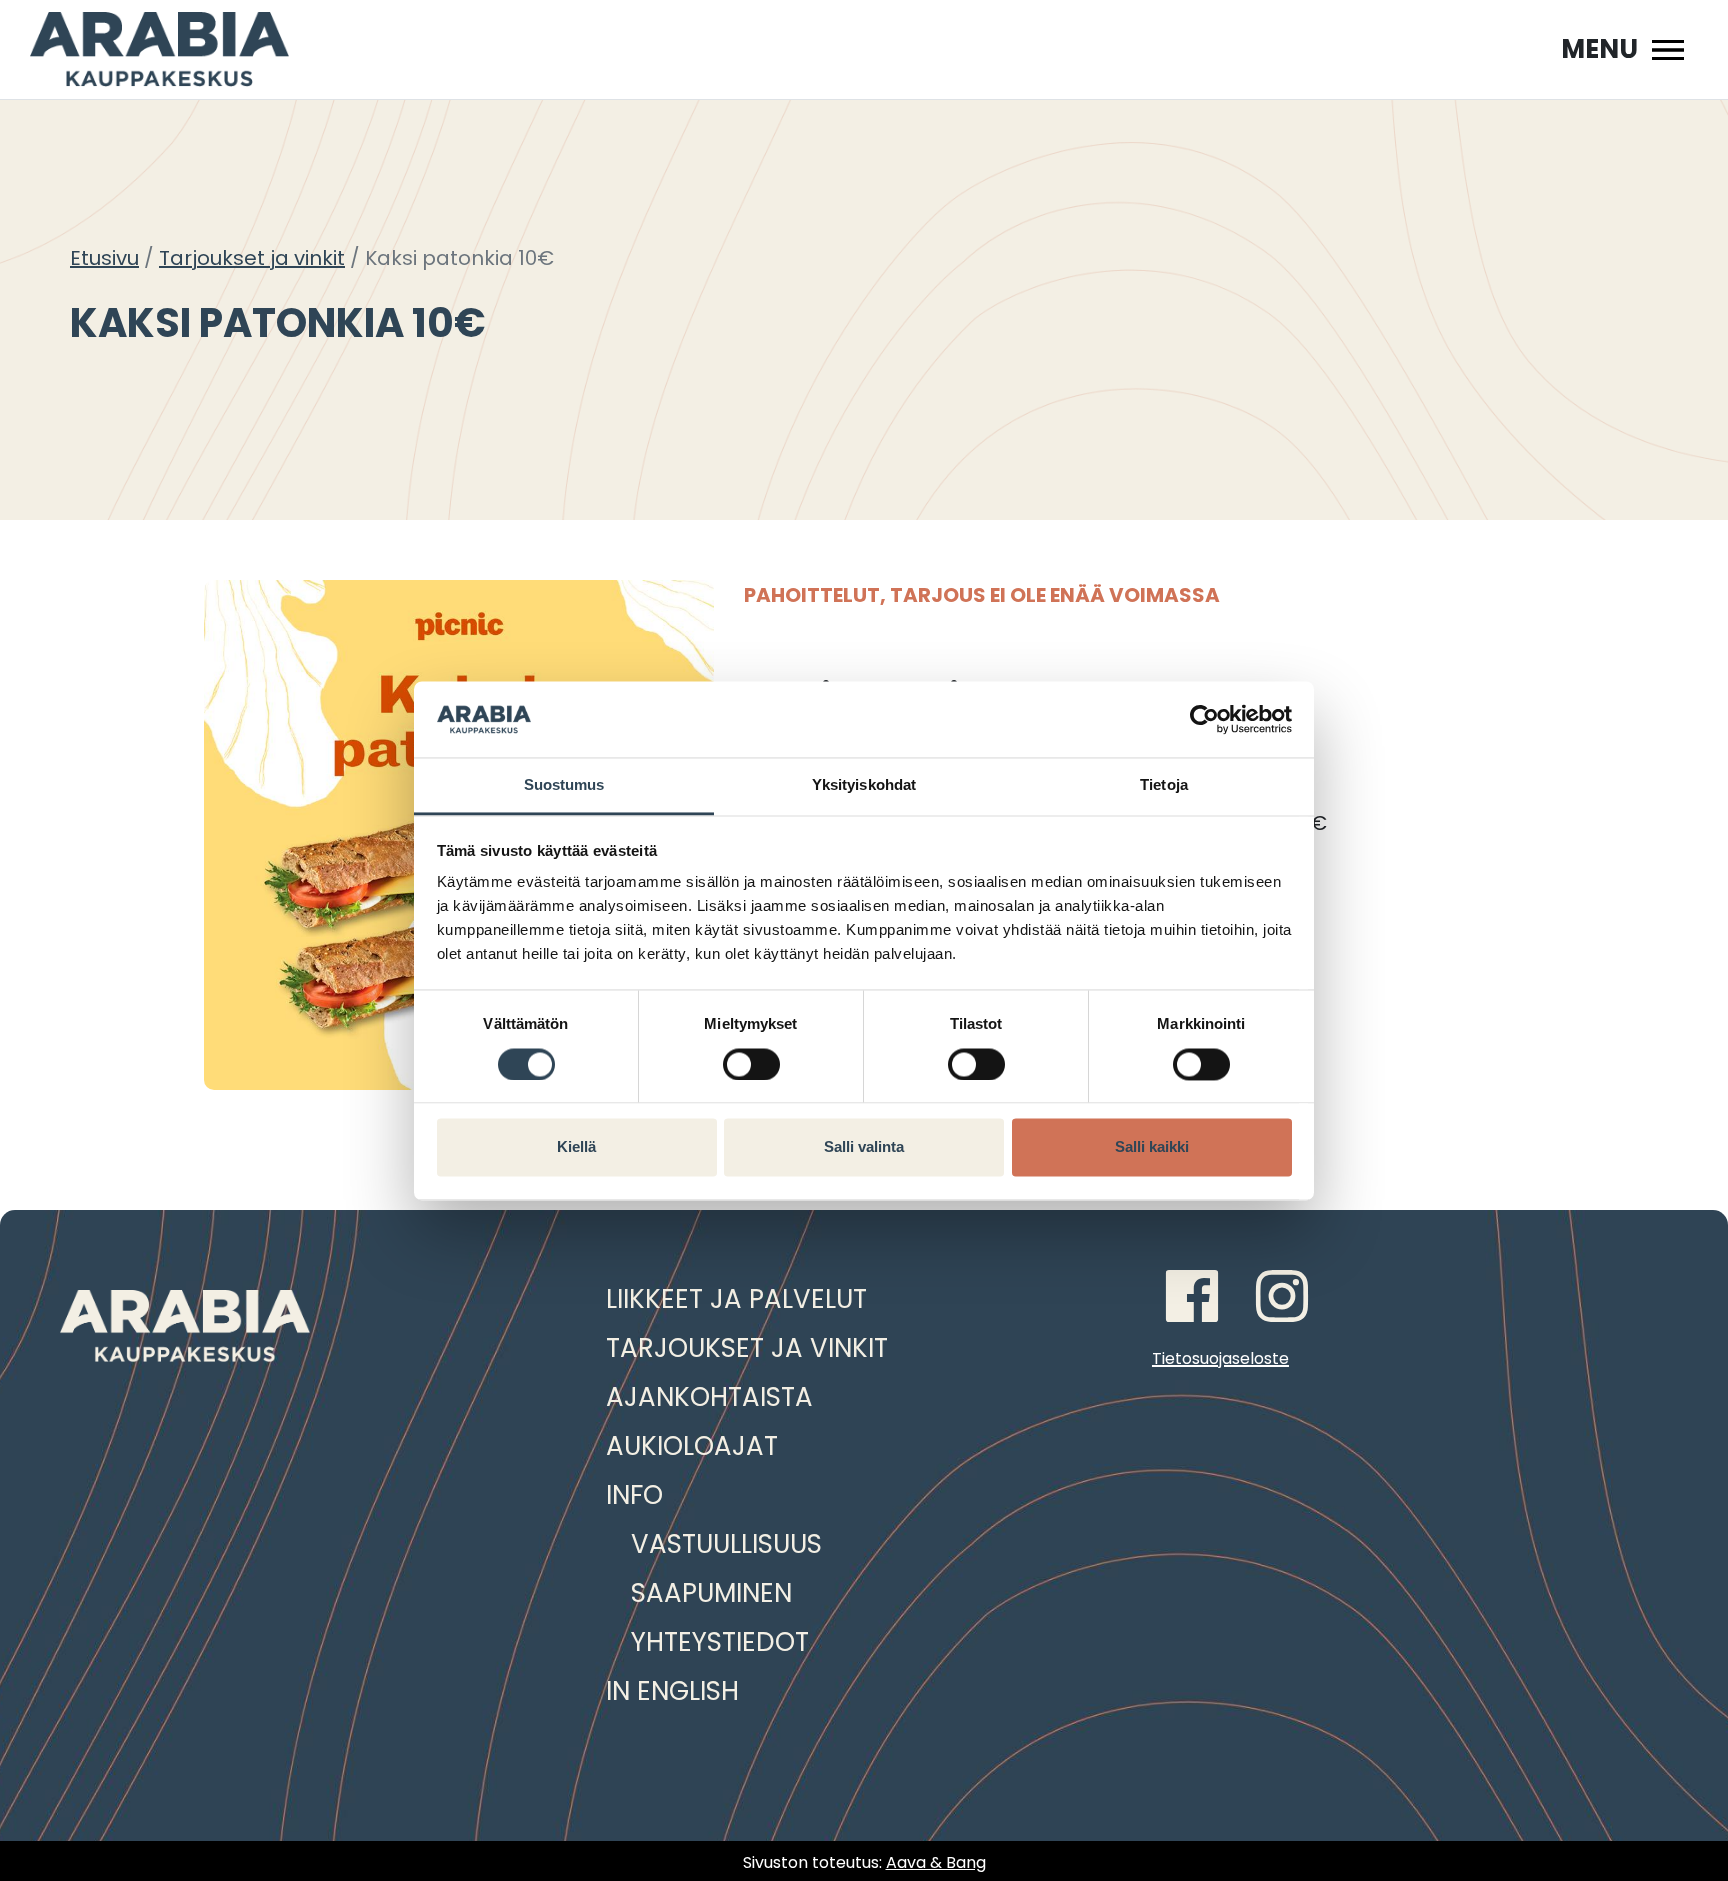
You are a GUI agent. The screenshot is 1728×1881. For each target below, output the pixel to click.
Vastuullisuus (726, 1544)
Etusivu (104, 258)
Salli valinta (864, 1147)
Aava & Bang (936, 1862)
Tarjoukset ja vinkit (252, 258)
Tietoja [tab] (1164, 785)
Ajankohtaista (709, 1397)
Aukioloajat (692, 1446)
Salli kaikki (1152, 1147)
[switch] (751, 1064)
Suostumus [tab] (564, 785)
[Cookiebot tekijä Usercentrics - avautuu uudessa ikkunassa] (1204, 719)
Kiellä (576, 1147)
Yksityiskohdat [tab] (864, 785)
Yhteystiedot (720, 1642)
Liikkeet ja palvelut (736, 1299)
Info (634, 1495)
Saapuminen (711, 1593)
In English (672, 1691)
